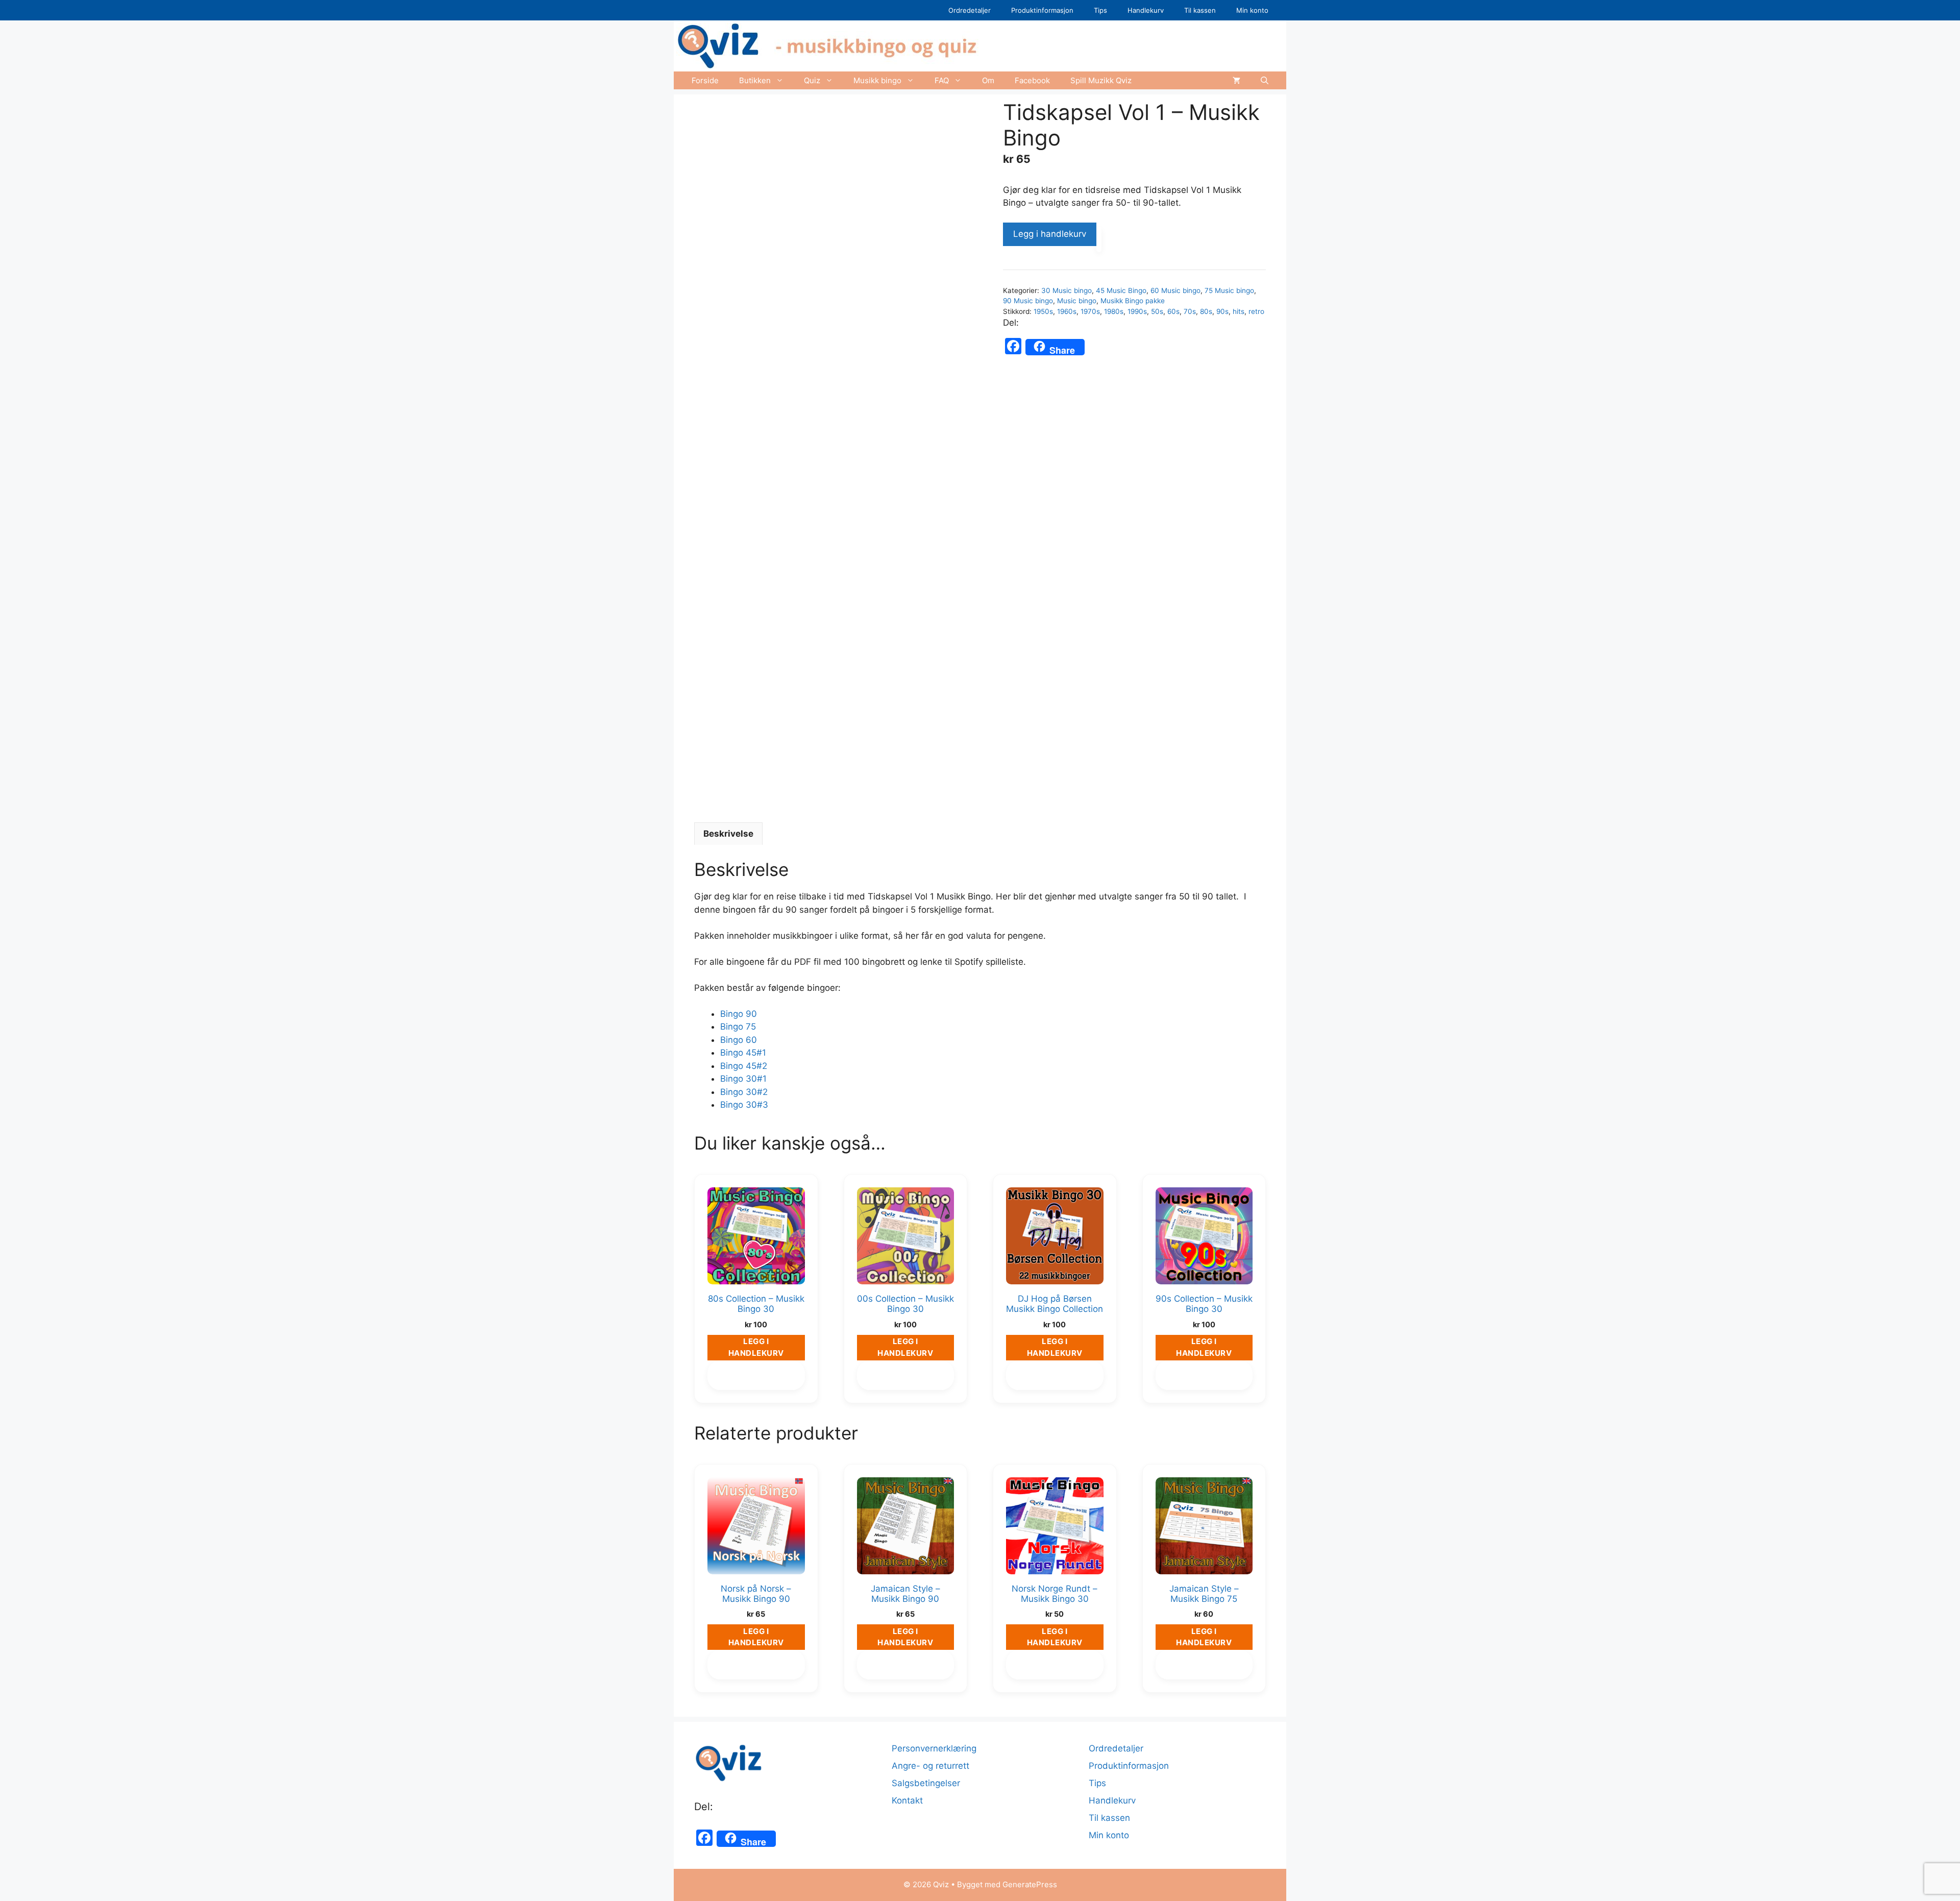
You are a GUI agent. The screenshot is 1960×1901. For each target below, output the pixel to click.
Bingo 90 (739, 1014)
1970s (1090, 311)
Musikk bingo (877, 80)
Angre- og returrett (930, 1766)
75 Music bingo (1229, 290)
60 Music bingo (1175, 290)
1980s (1114, 311)
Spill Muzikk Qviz (1101, 80)
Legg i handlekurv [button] (756, 1347)
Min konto (1252, 10)
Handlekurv (1146, 10)
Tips (1100, 10)
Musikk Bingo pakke (1133, 301)
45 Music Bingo (1121, 290)
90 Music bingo (1028, 301)
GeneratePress (1030, 1884)
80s (1206, 311)
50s (1157, 311)
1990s (1137, 311)
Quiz (812, 80)
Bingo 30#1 (743, 1079)
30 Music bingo (1067, 290)
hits (1239, 311)
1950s (1043, 311)
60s (1173, 311)
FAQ (942, 80)
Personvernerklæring (934, 1748)
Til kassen (1200, 10)
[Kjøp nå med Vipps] (1099, 239)
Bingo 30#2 (744, 1092)
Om (988, 80)
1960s (1067, 311)
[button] (1265, 80)
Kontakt (907, 1800)
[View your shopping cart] (1236, 80)
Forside (705, 80)
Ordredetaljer (970, 10)
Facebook (1032, 80)
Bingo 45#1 (743, 1053)
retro (1256, 311)
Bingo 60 (739, 1040)
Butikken (755, 80)
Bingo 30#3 (744, 1105)
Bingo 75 (738, 1027)
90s (1222, 311)
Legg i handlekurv (1050, 234)
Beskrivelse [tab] (728, 834)
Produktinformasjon (1042, 10)
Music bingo (1077, 301)
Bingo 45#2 (744, 1066)
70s (1190, 311)
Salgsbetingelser (926, 1783)
